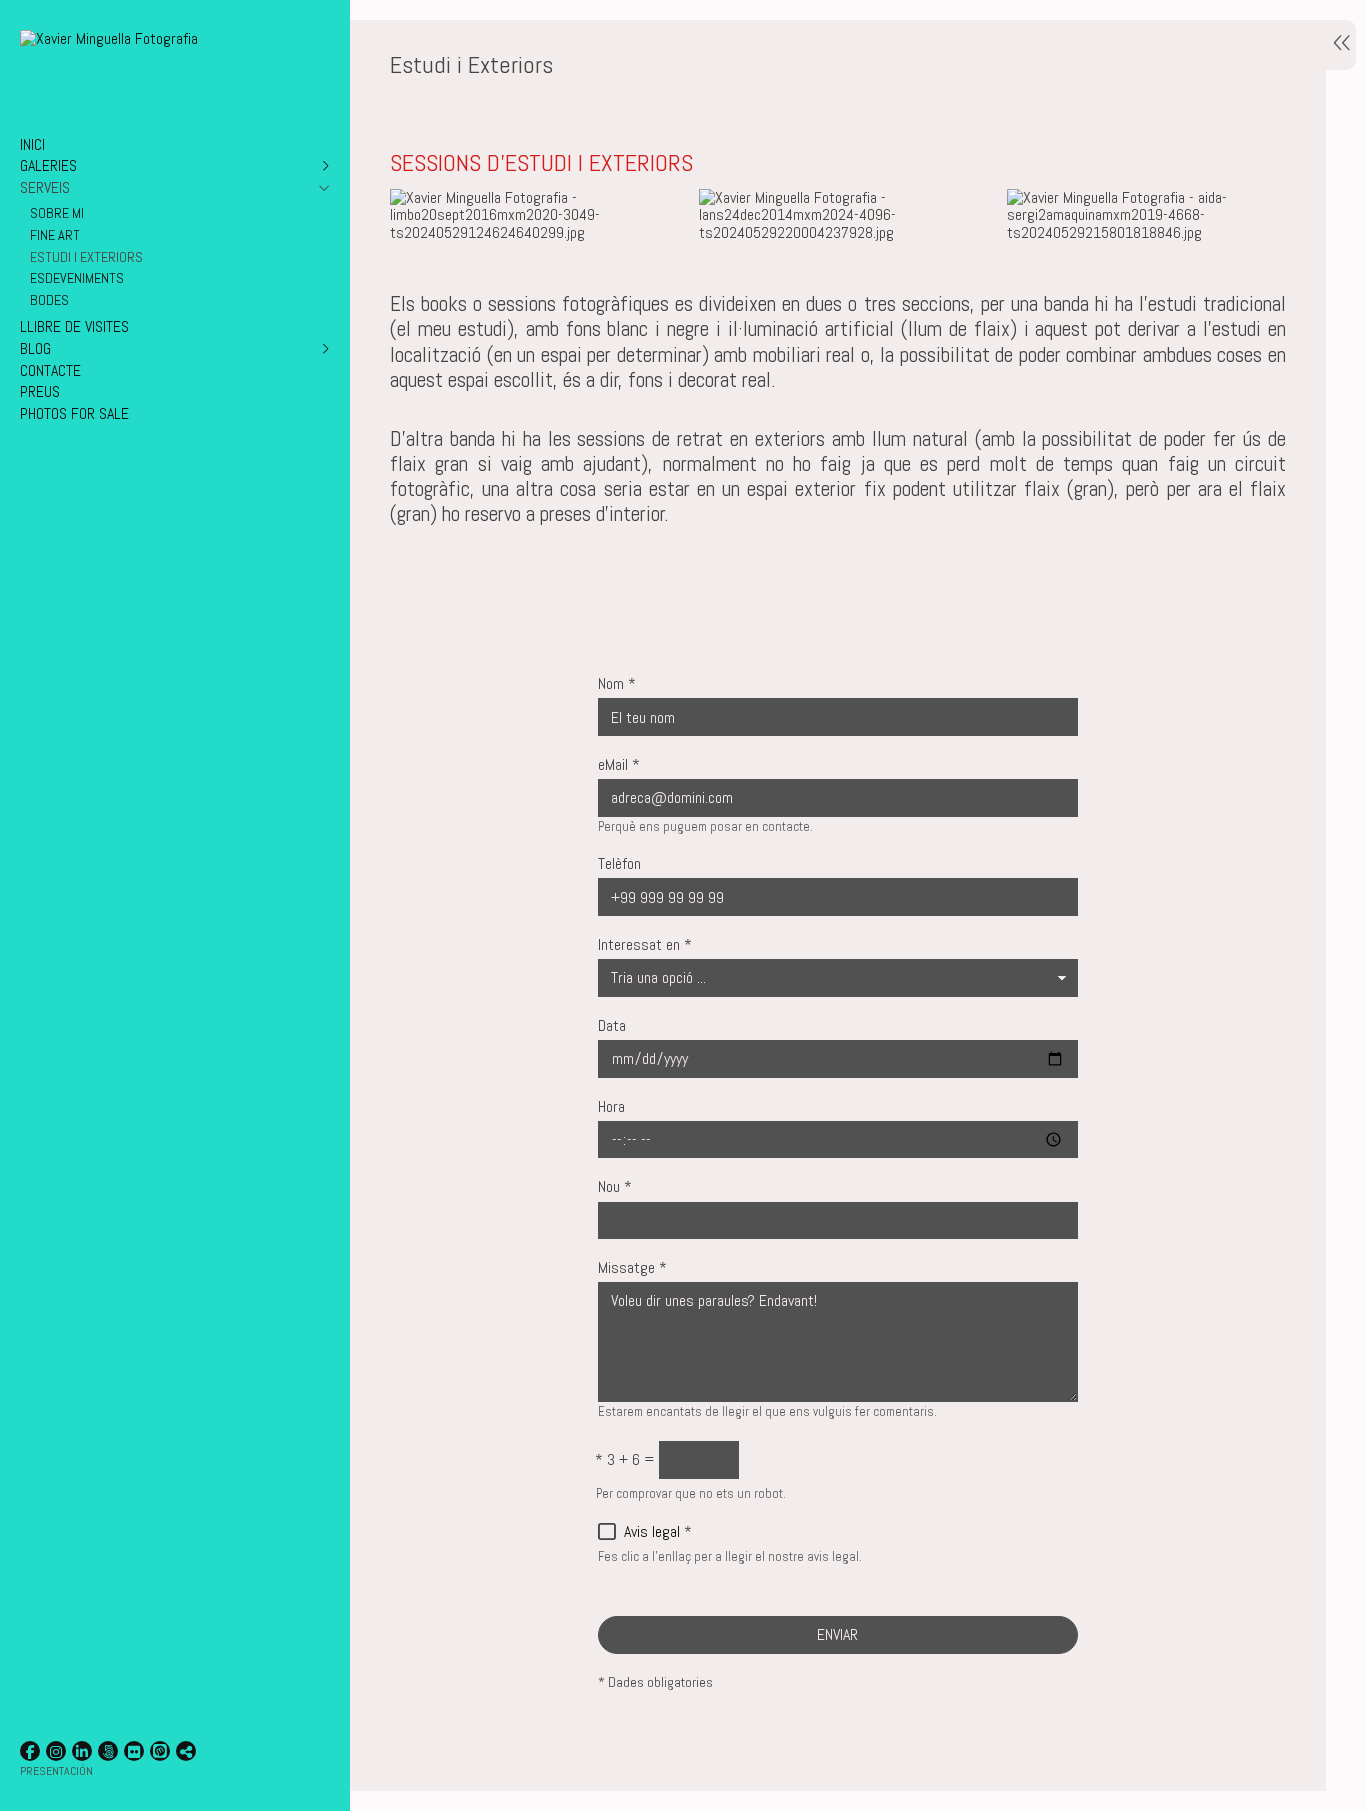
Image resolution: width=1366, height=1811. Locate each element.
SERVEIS (45, 187)
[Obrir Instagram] (56, 1751)
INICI (32, 144)
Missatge (632, 1268)
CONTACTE (50, 370)
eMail (619, 765)
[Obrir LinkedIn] (82, 1751)
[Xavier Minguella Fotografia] (109, 38)
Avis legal (652, 1531)
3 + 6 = (625, 1460)
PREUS (40, 391)
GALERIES (48, 165)
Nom (617, 684)
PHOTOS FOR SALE (74, 413)
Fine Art (55, 235)
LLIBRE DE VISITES (74, 326)
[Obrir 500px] (108, 1751)
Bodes (49, 300)
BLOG (35, 348)
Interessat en (645, 945)
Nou (615, 1187)
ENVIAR (837, 1634)
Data (612, 1026)
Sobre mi (57, 213)
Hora (611, 1107)
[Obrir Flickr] (134, 1751)
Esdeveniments (77, 278)
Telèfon (619, 864)
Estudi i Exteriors (86, 257)
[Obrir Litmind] (160, 1751)
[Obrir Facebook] (30, 1751)
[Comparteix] (186, 1751)
